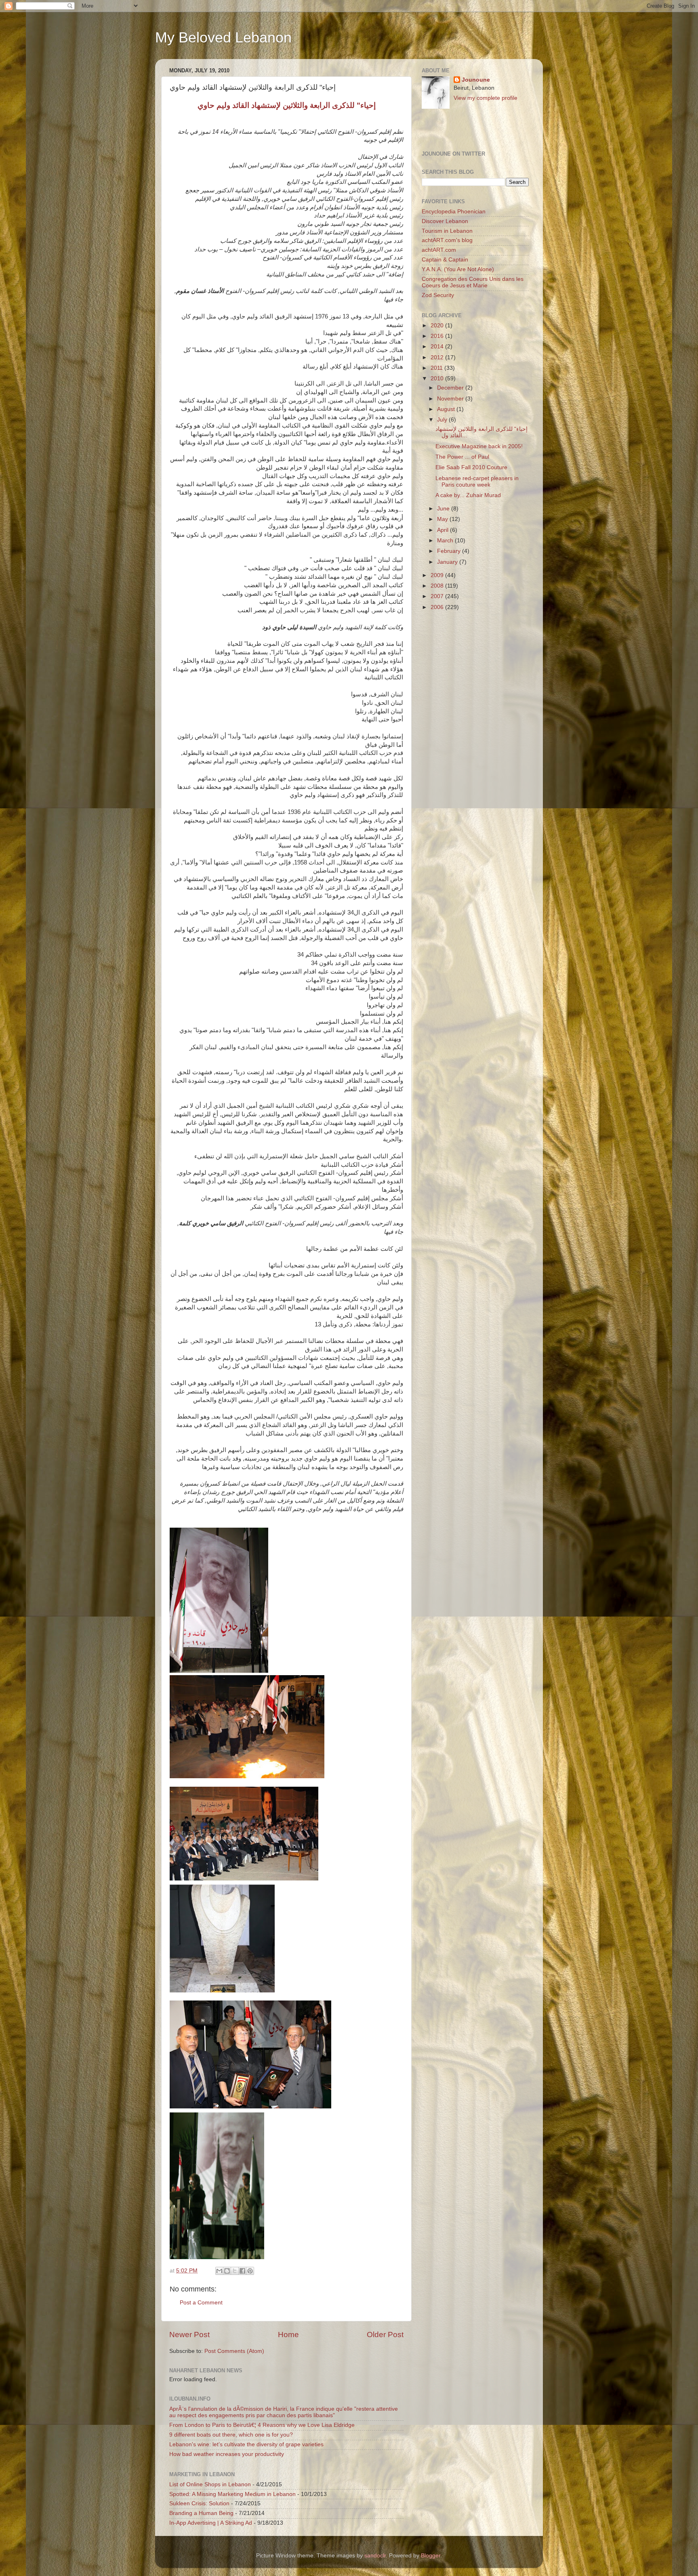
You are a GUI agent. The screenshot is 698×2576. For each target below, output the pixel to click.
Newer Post (189, 2335)
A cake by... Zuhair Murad (468, 495)
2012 (438, 357)
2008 (438, 586)
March (446, 541)
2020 (438, 326)
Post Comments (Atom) (234, 2351)
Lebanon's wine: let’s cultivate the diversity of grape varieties (246, 2444)
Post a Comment (201, 2303)
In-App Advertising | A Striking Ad (211, 2523)
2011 (437, 368)
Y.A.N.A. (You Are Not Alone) (458, 269)
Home (288, 2335)
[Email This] (219, 2271)
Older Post (385, 2335)
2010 (438, 378)
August (447, 409)
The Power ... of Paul (462, 457)
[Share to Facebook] (242, 2271)
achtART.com (439, 250)
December (451, 388)
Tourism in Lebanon (447, 231)
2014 (438, 347)
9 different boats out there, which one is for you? (231, 2435)
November (451, 399)
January (448, 562)
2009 (438, 575)
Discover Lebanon (445, 221)
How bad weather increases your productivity (227, 2454)
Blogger (431, 2556)
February (450, 551)
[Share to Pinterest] (250, 2271)
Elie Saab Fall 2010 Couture (471, 467)
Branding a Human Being (201, 2513)
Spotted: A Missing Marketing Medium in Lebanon (232, 2494)
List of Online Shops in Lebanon (210, 2484)
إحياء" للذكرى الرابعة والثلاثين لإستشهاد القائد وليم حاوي (287, 105)
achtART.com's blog (447, 240)
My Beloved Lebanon (223, 37)
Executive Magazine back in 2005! (479, 446)
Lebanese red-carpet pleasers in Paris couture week (477, 482)
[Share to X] (235, 2271)
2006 (438, 607)
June (444, 509)
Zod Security (438, 295)
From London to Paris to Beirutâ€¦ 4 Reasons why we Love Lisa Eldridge (262, 2425)
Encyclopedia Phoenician (454, 212)
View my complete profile (486, 98)
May (443, 519)
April (444, 530)
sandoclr (375, 2556)
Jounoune (476, 80)
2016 (438, 336)
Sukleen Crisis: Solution (199, 2503)
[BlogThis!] (227, 2271)
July (443, 420)
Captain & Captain (445, 260)
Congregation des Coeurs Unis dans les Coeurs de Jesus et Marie (473, 282)
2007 (438, 596)
